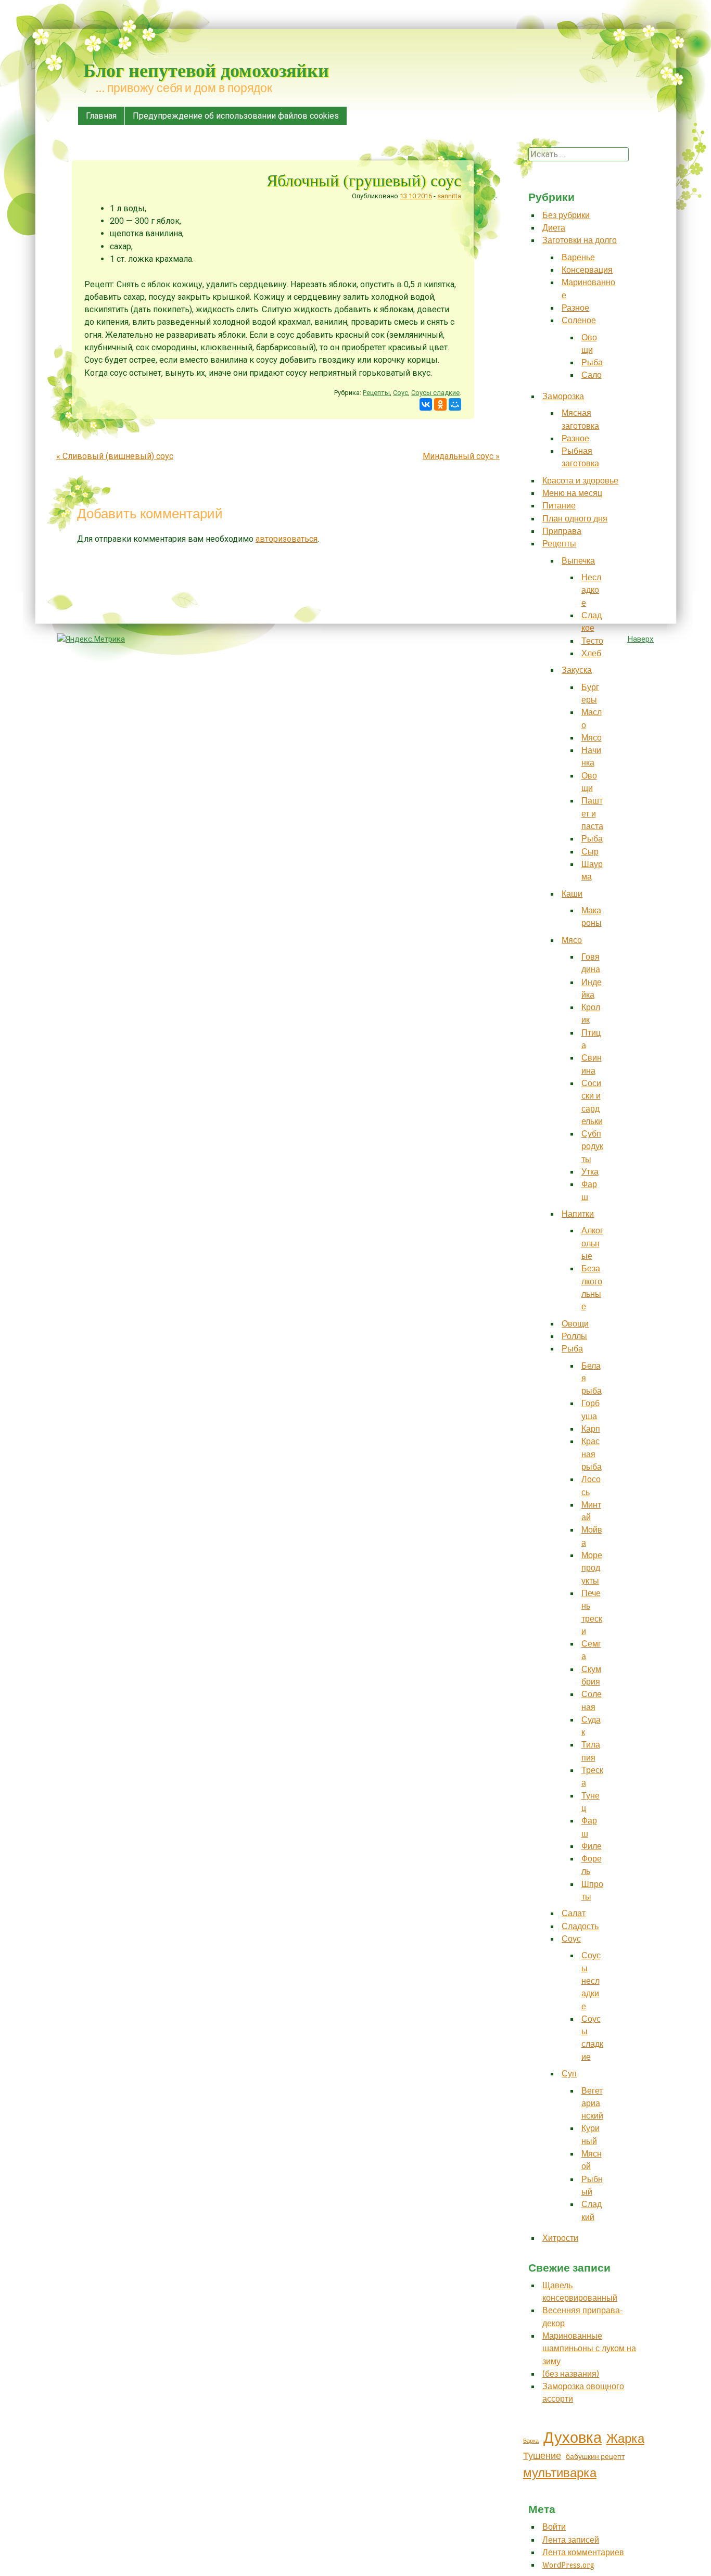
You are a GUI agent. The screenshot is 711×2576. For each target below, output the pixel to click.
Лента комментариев (583, 2552)
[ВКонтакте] (426, 404)
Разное (575, 308)
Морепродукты (592, 1568)
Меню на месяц (572, 493)
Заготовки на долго (580, 240)
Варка (531, 2441)
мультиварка (560, 2473)
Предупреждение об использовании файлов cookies (236, 116)
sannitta (449, 196)
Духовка (573, 2438)
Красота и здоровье (580, 481)
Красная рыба (592, 1454)
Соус (401, 393)
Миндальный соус (461, 456)
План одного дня (575, 519)
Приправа (562, 531)
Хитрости (560, 2238)
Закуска (577, 670)
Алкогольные (592, 1243)
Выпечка (578, 561)
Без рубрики (566, 215)
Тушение (542, 2456)
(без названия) (571, 2374)
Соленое (579, 320)
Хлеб (591, 653)
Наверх (640, 639)
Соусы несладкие (591, 1981)
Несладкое (591, 590)
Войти (554, 2527)
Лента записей (571, 2540)
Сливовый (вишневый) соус (115, 456)
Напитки (578, 1214)
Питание (559, 506)
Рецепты (376, 393)
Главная (101, 116)
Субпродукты (592, 1146)
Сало (592, 375)
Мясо (592, 738)
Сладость (580, 1926)
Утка (590, 1172)
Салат (574, 1913)
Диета (554, 228)
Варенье (578, 257)
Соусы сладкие (435, 393)
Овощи (575, 1324)
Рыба (592, 362)
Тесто (592, 641)
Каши (572, 894)
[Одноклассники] (440, 404)
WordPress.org (568, 2565)
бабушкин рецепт (595, 2457)
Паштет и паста (592, 813)
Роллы (574, 1336)
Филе (592, 1846)
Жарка (625, 2439)
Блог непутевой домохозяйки (206, 70)
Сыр (590, 852)
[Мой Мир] (455, 404)
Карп (591, 1429)
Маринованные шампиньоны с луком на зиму (589, 2349)
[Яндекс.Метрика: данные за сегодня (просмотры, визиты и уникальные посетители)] (91, 639)
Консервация (587, 270)
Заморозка (563, 396)
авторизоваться (287, 539)
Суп (569, 2074)
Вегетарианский (592, 2103)
